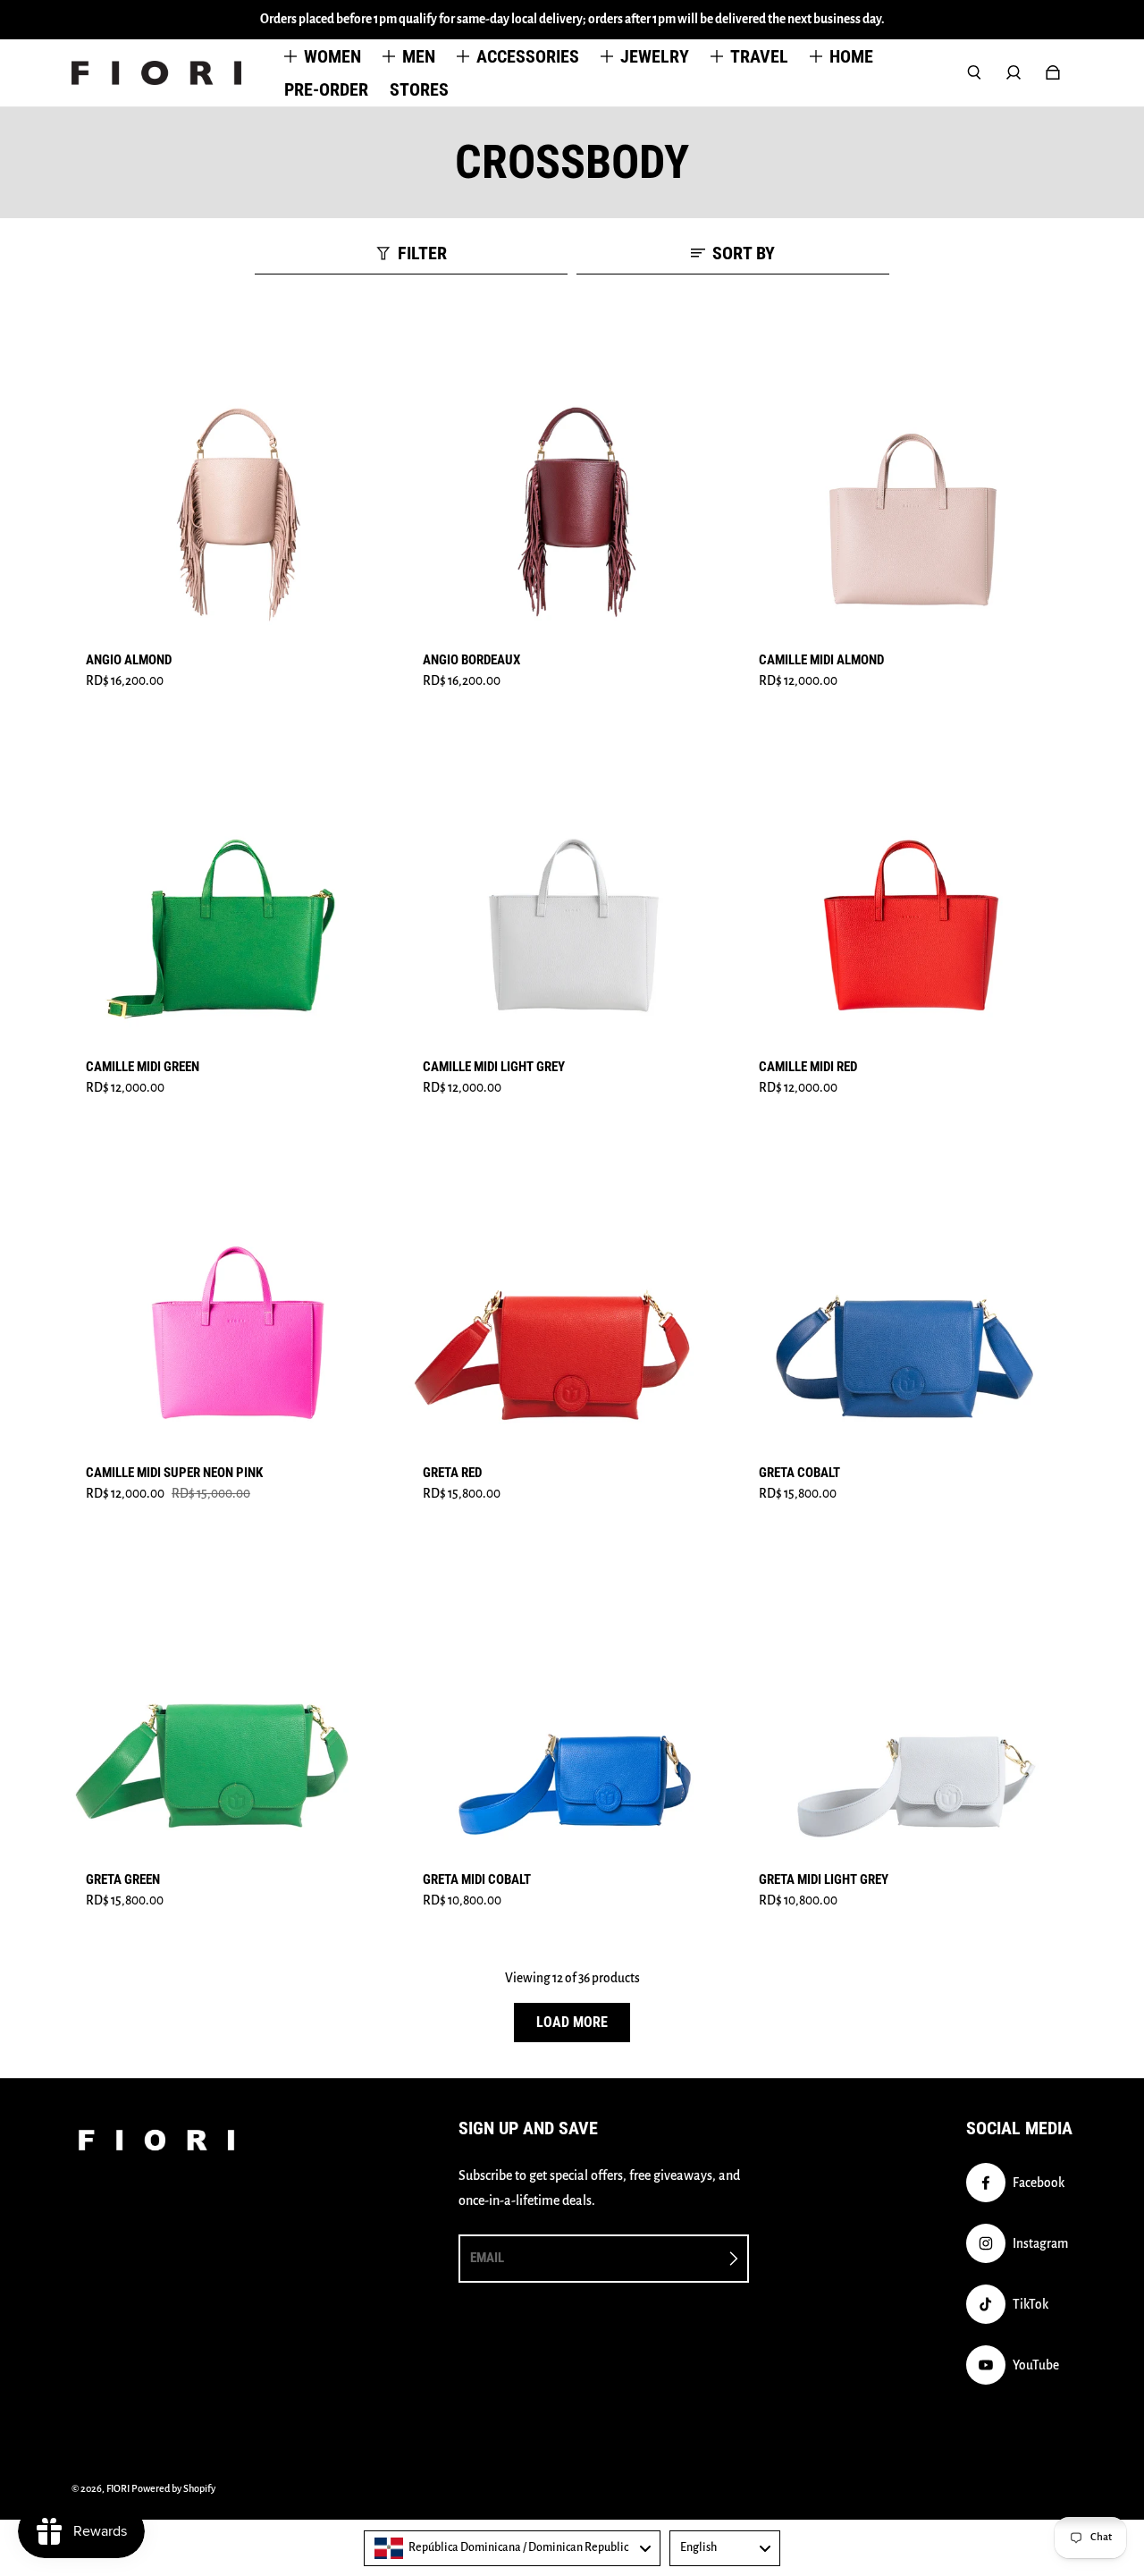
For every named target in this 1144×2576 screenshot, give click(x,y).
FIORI (118, 2488)
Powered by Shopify (173, 2488)
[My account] (1014, 72)
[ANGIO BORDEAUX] (572, 479)
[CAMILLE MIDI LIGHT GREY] (572, 886)
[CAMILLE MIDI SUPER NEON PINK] (236, 1292)
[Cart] (1053, 72)
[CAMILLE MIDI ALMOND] (908, 479)
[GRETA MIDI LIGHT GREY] (908, 1698)
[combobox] (512, 2548)
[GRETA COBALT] (908, 1292)
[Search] (974, 72)
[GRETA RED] (572, 1292)
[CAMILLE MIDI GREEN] (236, 886)
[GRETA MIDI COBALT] (572, 1698)
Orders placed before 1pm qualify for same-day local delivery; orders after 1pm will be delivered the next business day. (572, 19)
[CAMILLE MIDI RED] (908, 886)
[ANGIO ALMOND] (236, 479)
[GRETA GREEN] (236, 1698)
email (487, 2258)
